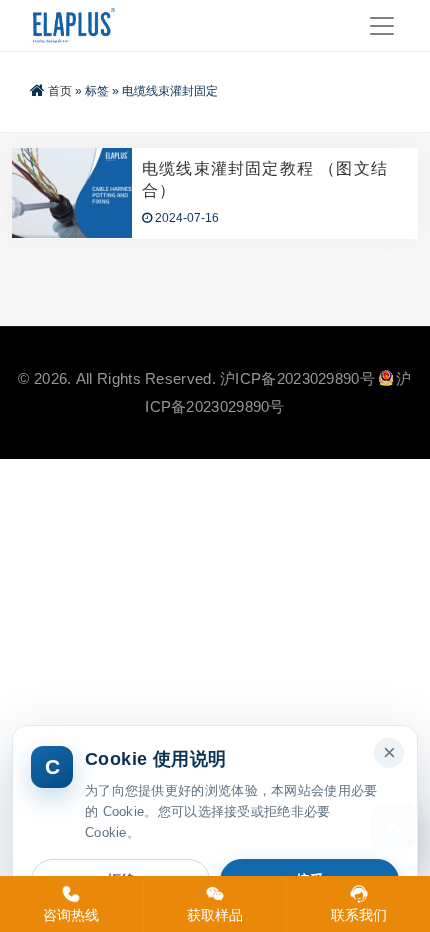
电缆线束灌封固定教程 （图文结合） (265, 179)
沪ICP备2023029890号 (297, 378)
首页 (60, 91)
